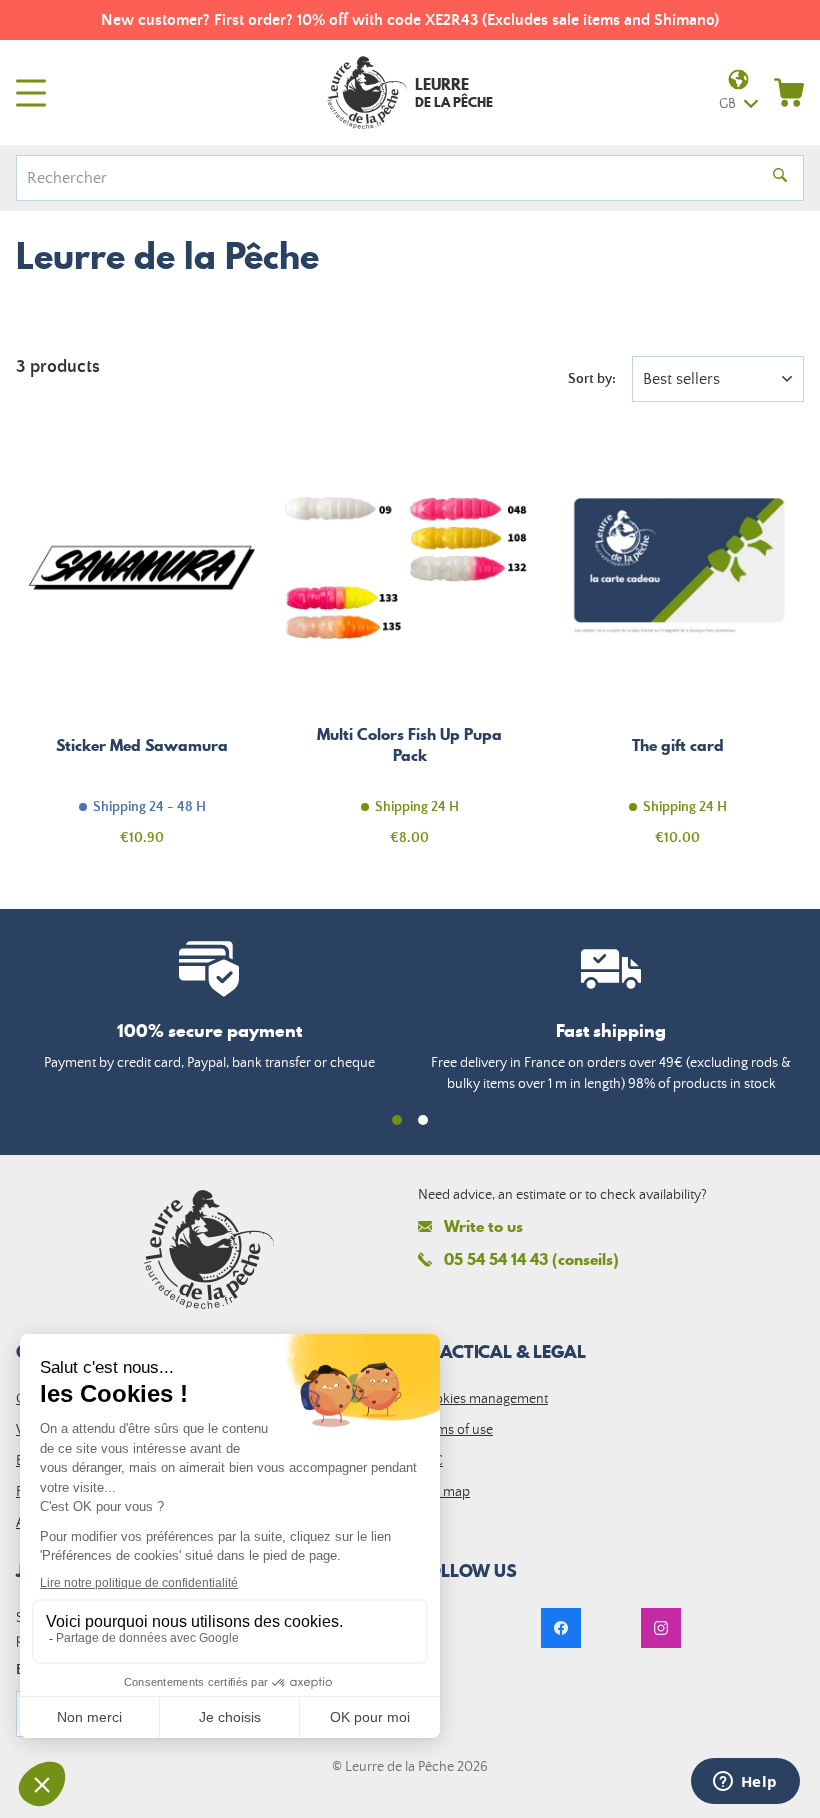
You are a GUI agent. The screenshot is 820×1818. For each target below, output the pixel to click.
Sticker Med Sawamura (142, 655)
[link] (561, 1628)
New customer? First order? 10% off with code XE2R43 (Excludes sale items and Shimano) (410, 20)
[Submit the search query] (780, 178)
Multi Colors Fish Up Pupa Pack (410, 655)
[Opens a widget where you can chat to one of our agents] (745, 1783)
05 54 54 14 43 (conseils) (531, 1259)
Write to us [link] (483, 1226)
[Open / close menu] (31, 93)
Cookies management (483, 1399)
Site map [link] (444, 1492)
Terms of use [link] (455, 1430)
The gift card (678, 655)
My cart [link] (789, 92)
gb (727, 104)
